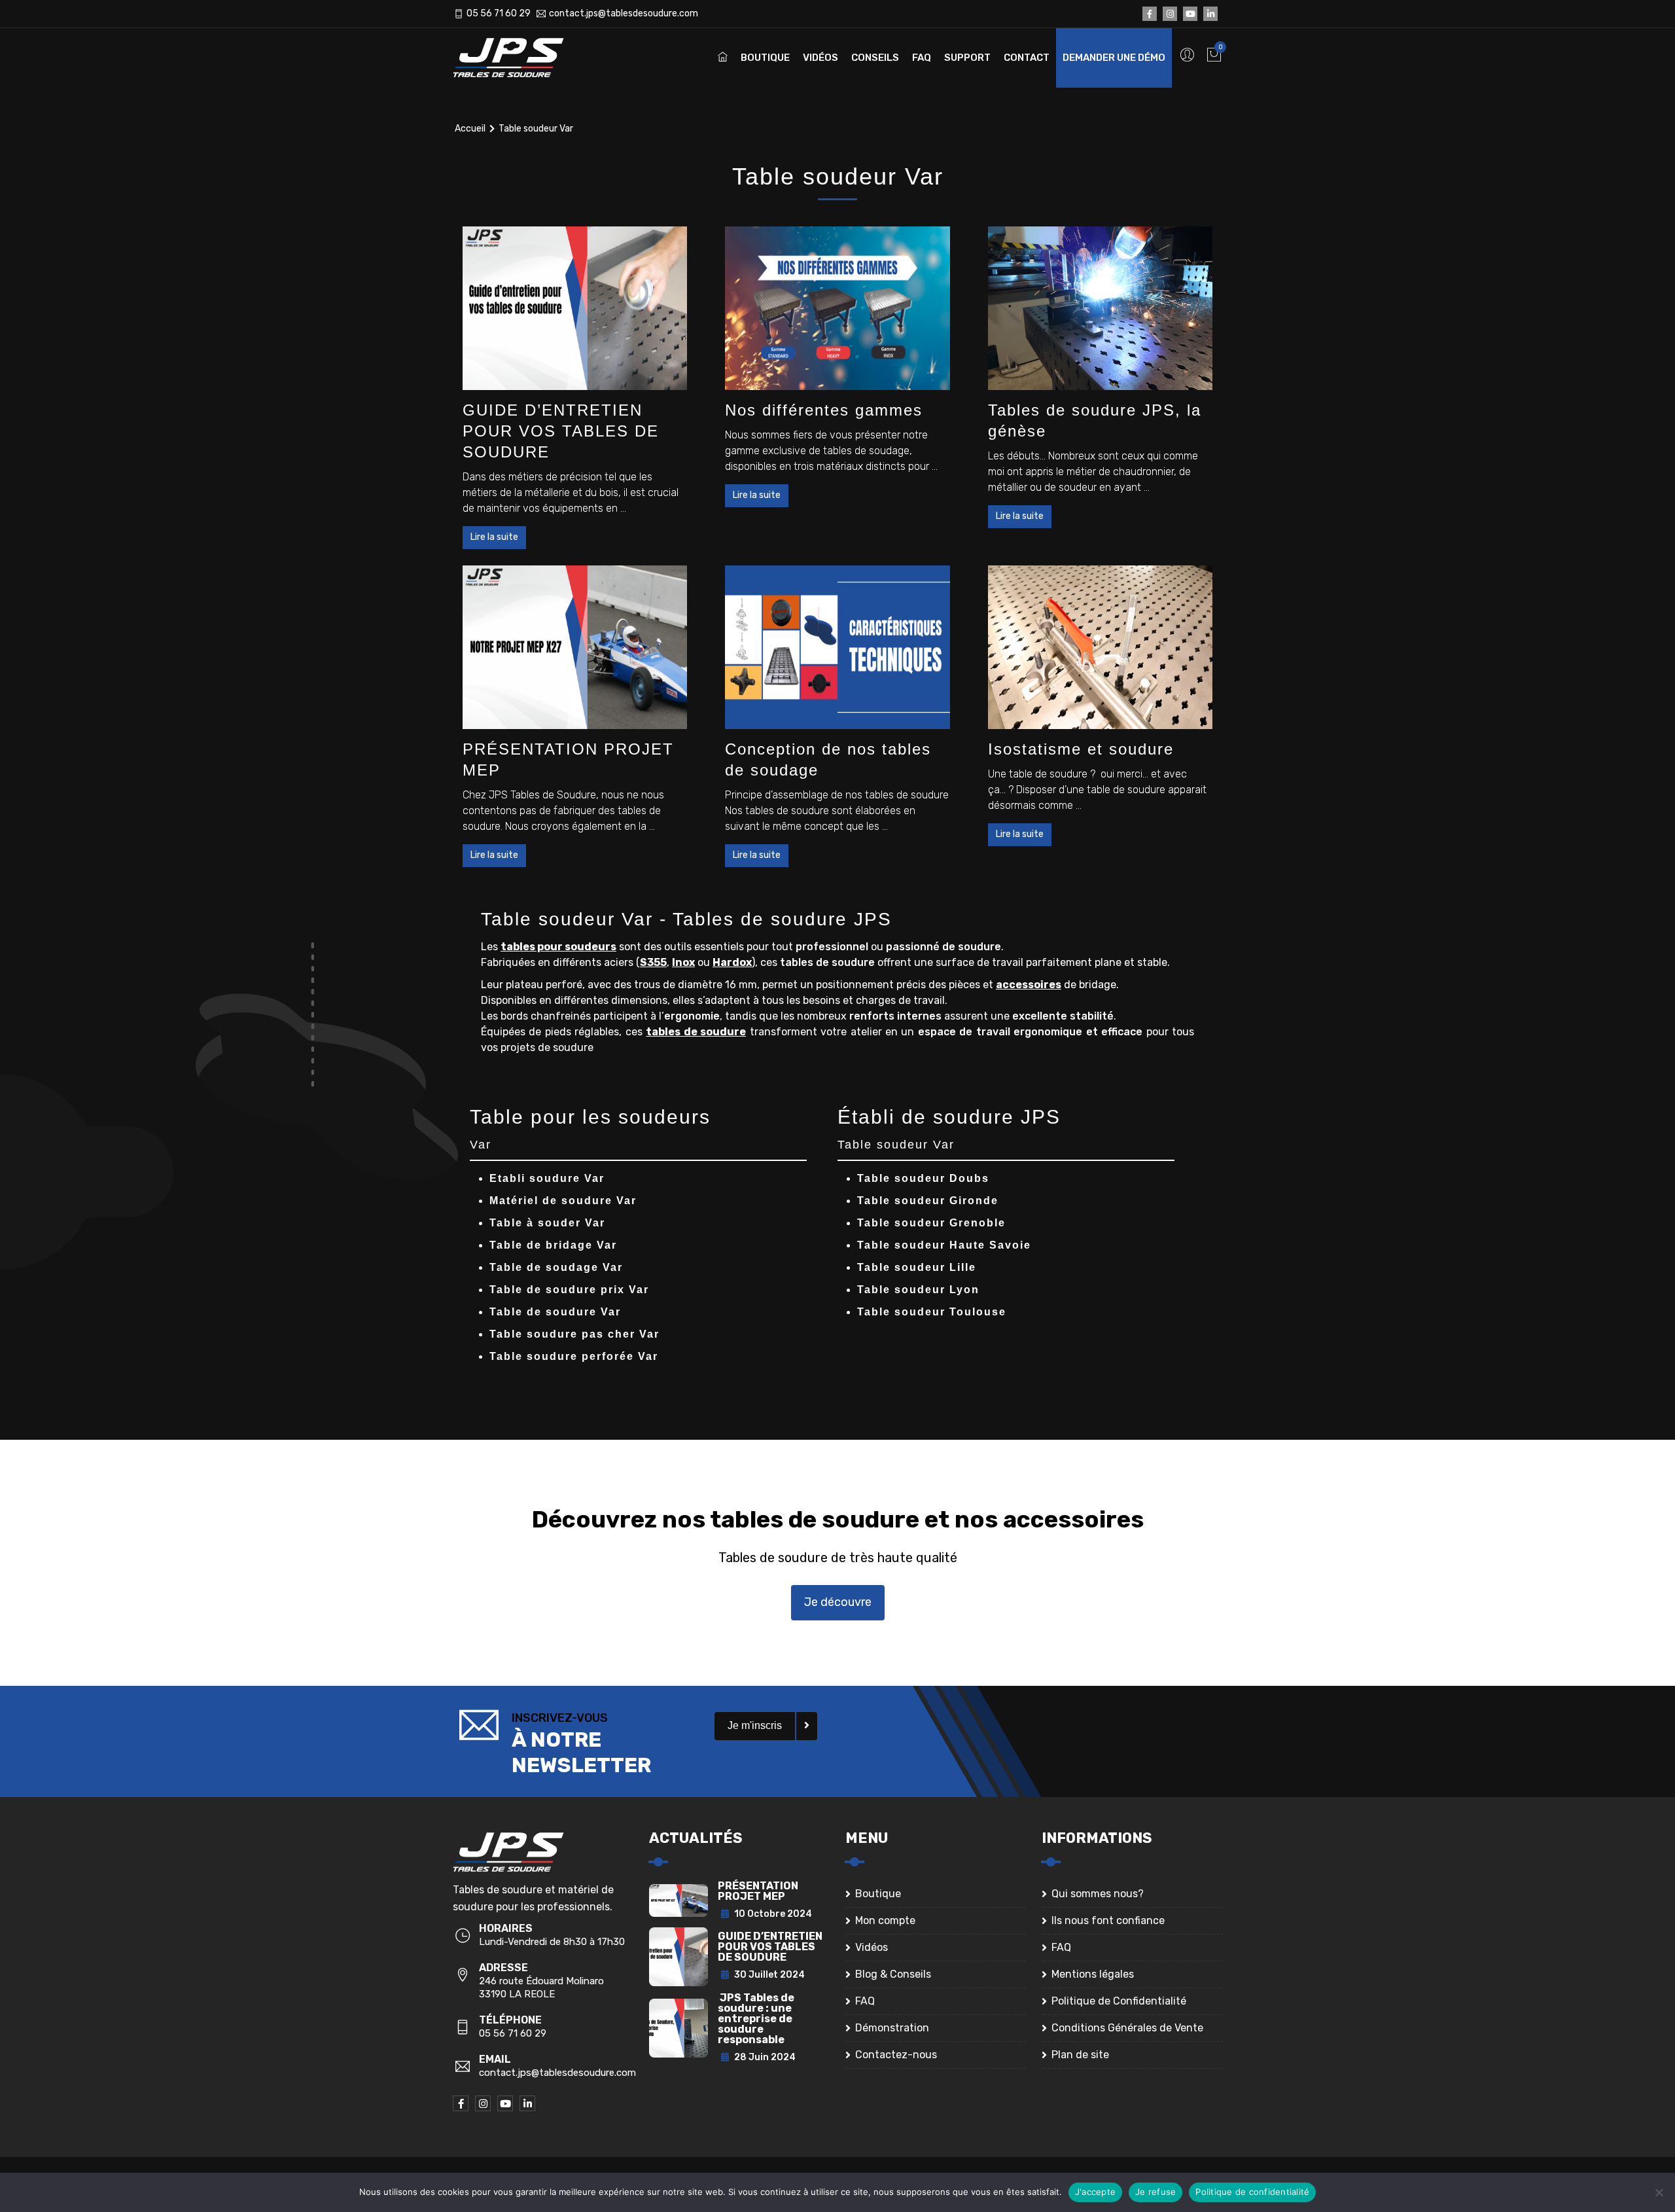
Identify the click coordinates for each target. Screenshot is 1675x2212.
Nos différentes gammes (824, 410)
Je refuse (1155, 2192)
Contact (1027, 58)
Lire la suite (494, 537)
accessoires (1029, 985)
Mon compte (885, 1920)
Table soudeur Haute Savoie (944, 1245)
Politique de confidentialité (1252, 2192)
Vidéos (820, 58)
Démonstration (892, 2028)
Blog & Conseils (893, 1974)
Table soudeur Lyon (918, 1290)
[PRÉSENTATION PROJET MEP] (575, 647)
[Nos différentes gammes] (837, 308)
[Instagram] (1170, 14)
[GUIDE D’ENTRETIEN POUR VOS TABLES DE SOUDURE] (575, 308)
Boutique (765, 58)
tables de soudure (696, 1032)
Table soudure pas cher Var (574, 1334)
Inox (683, 962)
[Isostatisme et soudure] (1100, 647)
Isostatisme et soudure (1081, 749)
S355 (653, 962)
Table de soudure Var (555, 1312)
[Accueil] (518, 58)
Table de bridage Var (553, 1245)
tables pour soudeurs (558, 947)
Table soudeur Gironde (928, 1201)
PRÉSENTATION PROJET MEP (758, 1891)
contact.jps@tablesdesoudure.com (624, 13)
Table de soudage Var (556, 1267)
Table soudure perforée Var (574, 1356)
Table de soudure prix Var (569, 1290)
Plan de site (1080, 2055)
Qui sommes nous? (1098, 1894)
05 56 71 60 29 (499, 13)
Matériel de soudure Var (563, 1201)
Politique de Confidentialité (1119, 2001)
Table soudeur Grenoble (931, 1223)
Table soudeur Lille (917, 1267)
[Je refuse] (1659, 2192)
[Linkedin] (1210, 14)
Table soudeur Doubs (923, 1178)
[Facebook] (1150, 14)
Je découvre (838, 1602)
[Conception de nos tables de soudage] (837, 647)
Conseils (875, 58)
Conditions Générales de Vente (1127, 2028)
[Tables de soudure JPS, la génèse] (1100, 308)
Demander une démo (1114, 58)
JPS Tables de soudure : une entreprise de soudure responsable (756, 2019)
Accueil (470, 129)
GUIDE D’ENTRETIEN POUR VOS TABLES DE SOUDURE (561, 431)
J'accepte (1095, 2192)
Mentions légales (1093, 1974)
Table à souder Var (547, 1223)
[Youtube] (1190, 14)
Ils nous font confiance (1108, 1920)
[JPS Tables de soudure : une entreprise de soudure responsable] (679, 2027)
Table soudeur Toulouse (932, 1312)
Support (967, 58)
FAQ (922, 58)
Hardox (732, 962)
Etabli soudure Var (547, 1178)
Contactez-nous (896, 2055)
